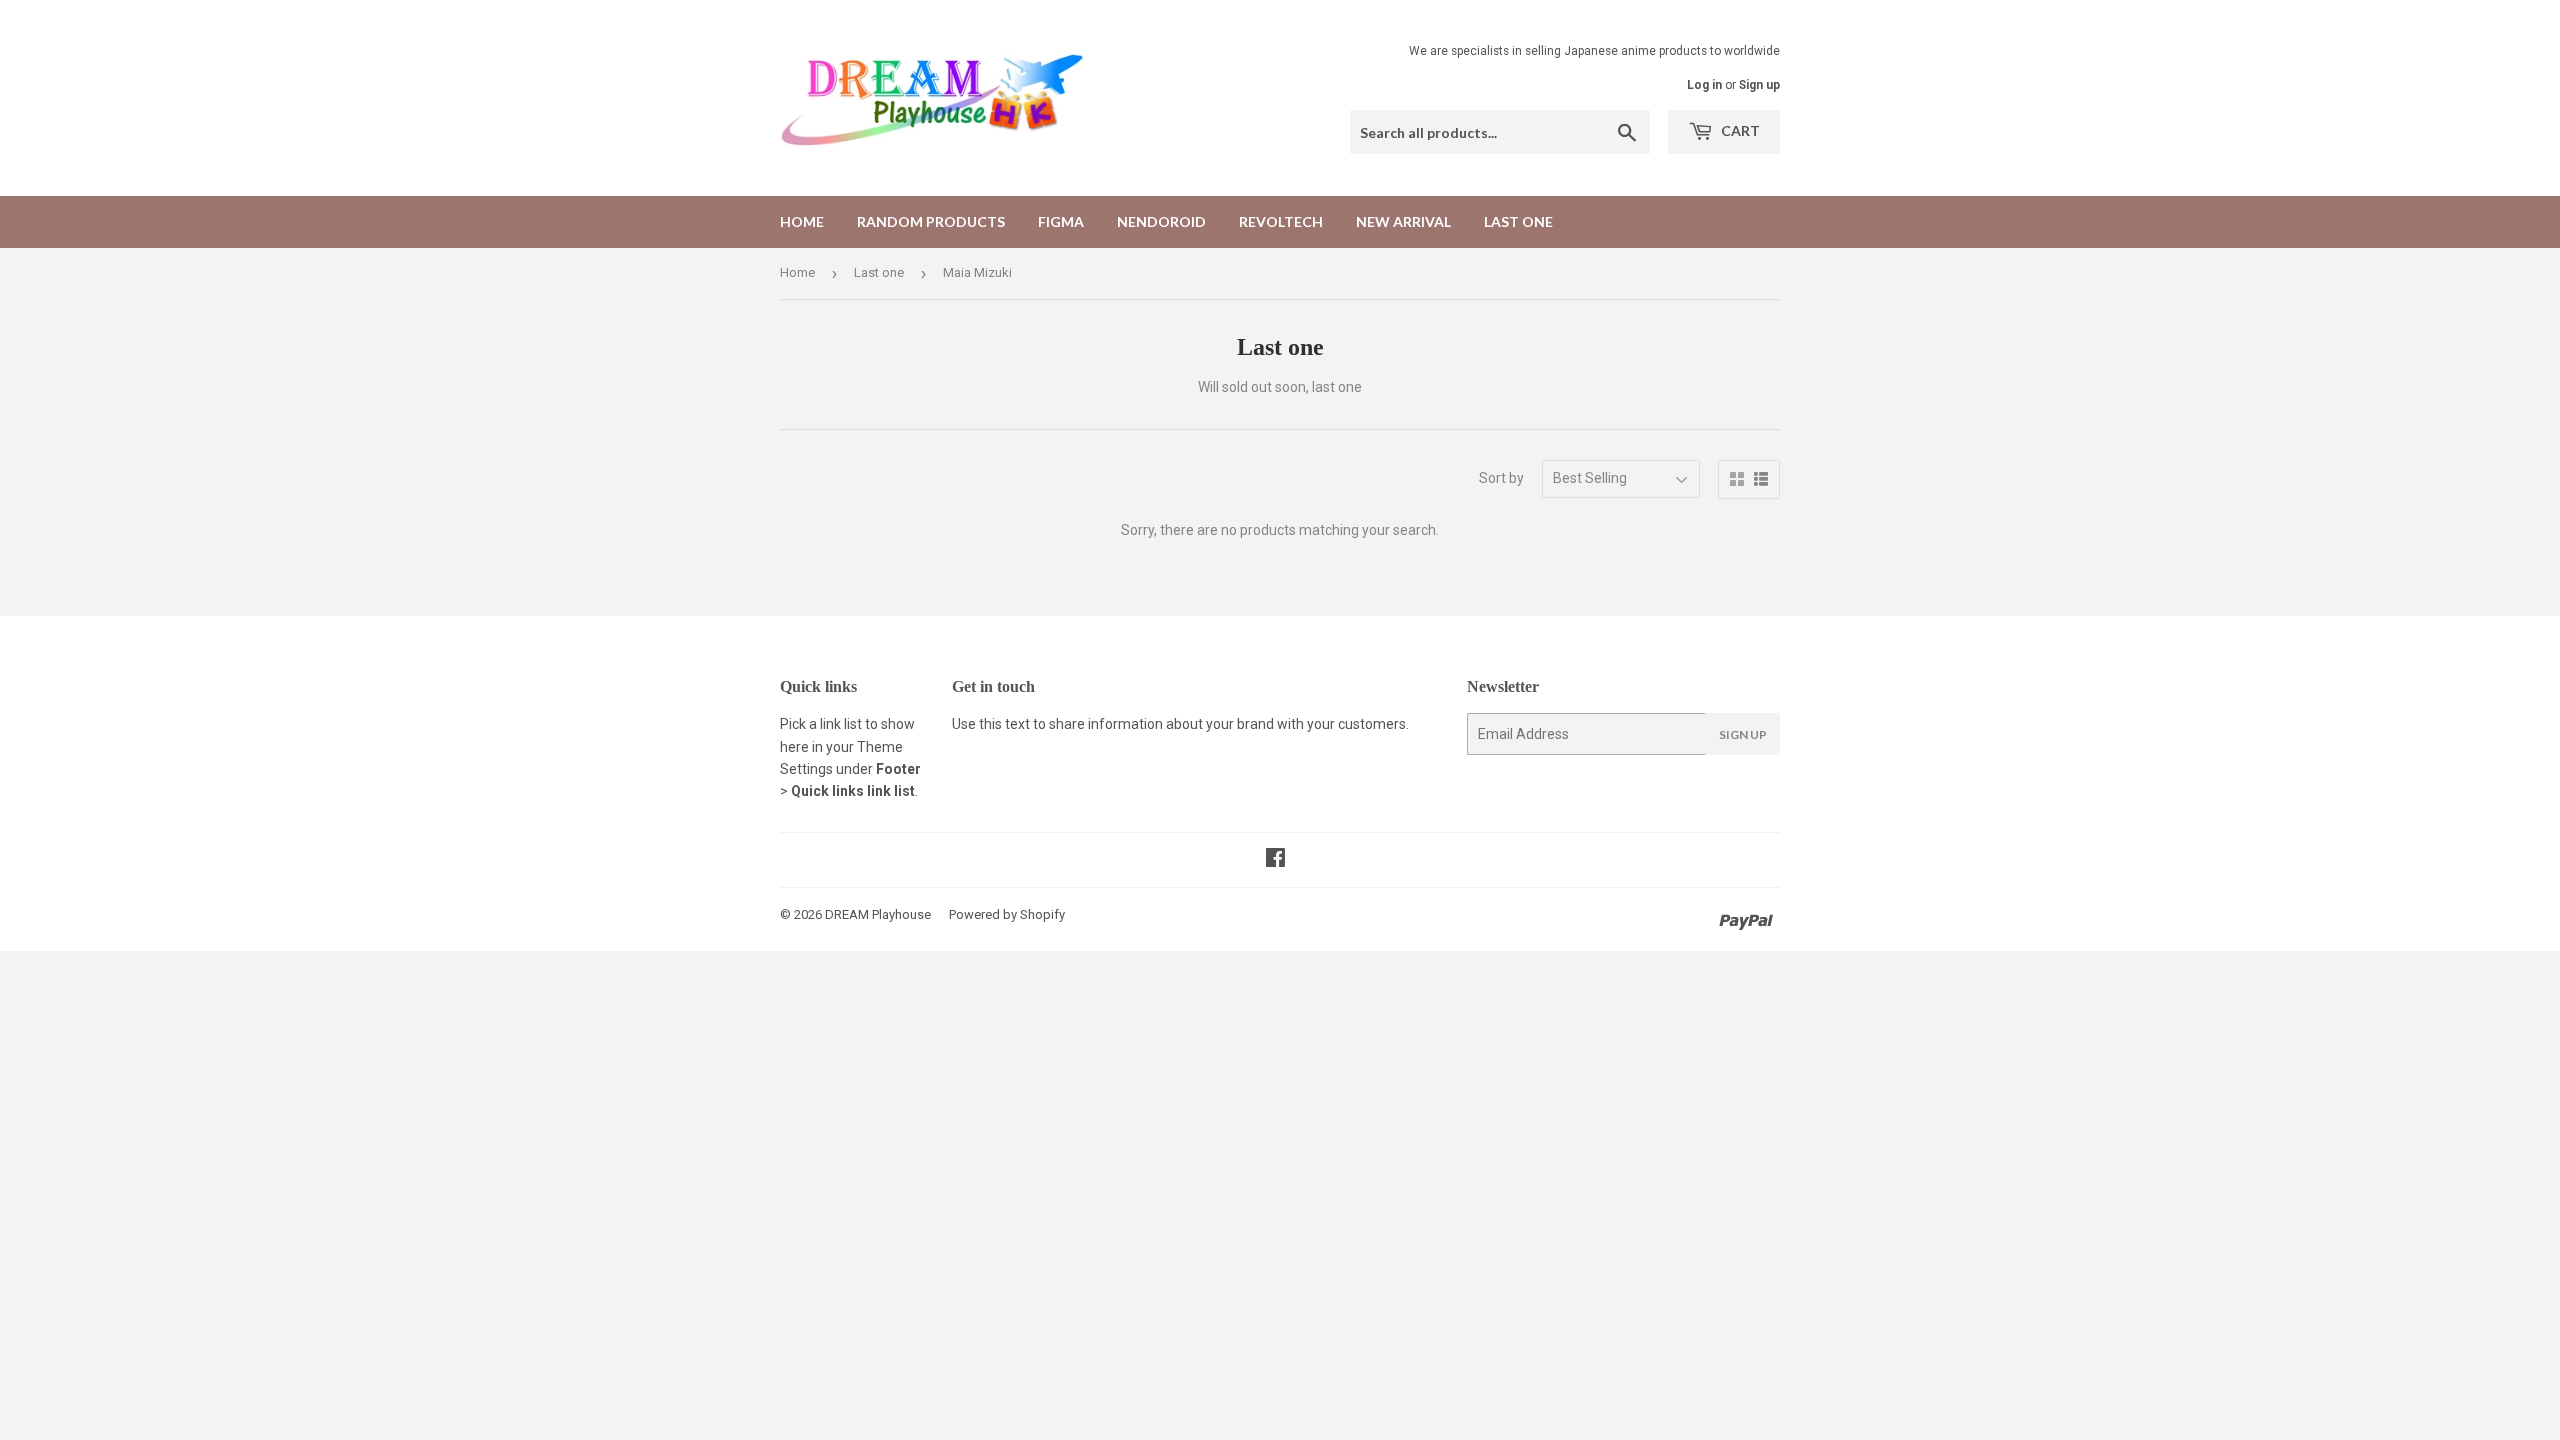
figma (1061, 221)
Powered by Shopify (1007, 914)
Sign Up (1743, 734)
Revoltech (1281, 221)
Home (802, 221)
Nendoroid (1161, 221)
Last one (1518, 221)
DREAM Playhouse (878, 914)
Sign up (1759, 85)
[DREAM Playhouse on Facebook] (1275, 860)
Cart (1739, 130)
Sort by (1501, 478)
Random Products (931, 221)
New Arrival (1403, 221)
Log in (1704, 85)
